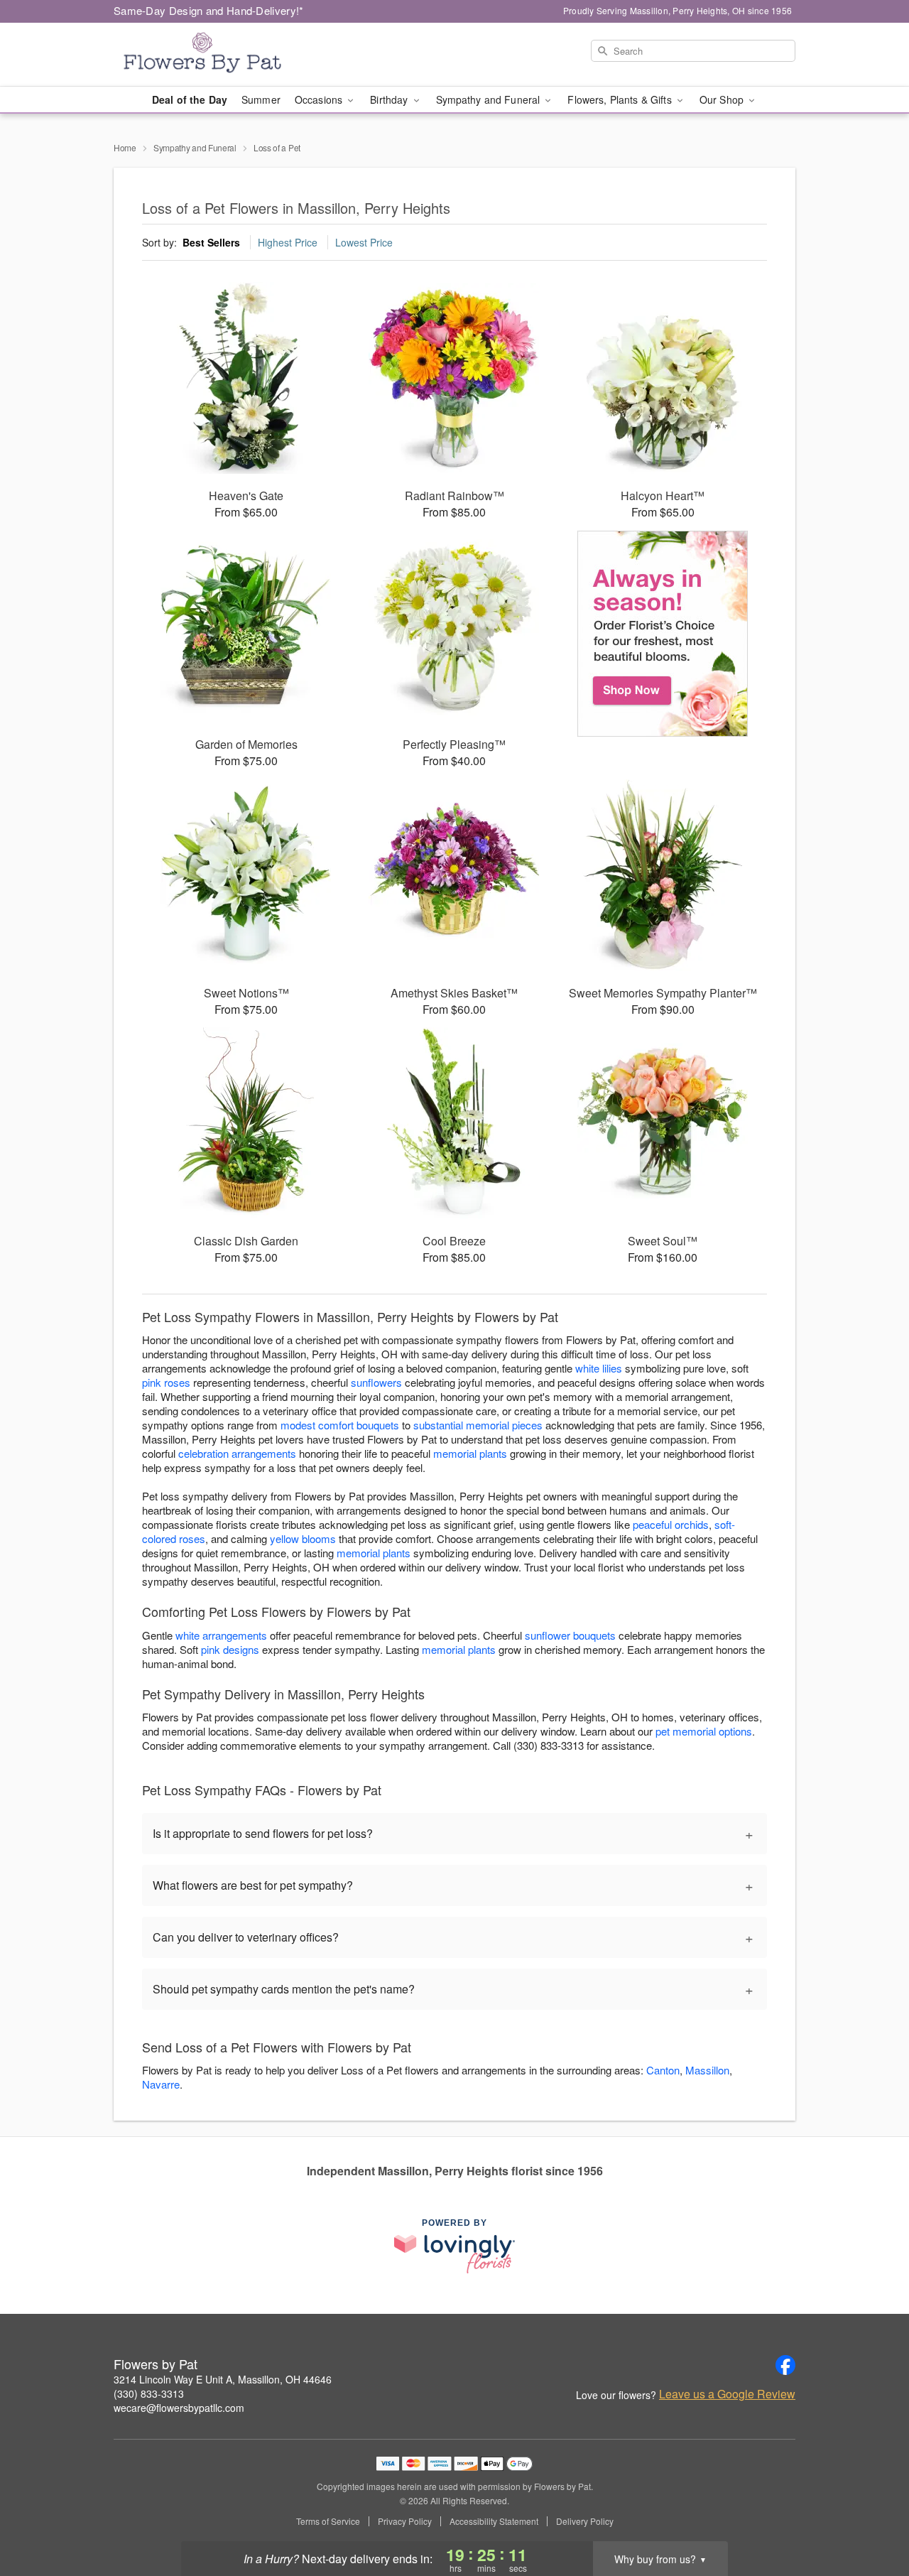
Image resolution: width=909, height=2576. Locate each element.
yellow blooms (303, 1538)
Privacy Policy (405, 2521)
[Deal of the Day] (663, 634)
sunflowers (376, 1382)
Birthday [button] (390, 99)
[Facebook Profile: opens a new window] (785, 2365)
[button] (872, 2516)
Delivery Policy (585, 2521)
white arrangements (221, 1635)
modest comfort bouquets (340, 1425)
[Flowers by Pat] (216, 55)
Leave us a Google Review (727, 2394)
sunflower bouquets (570, 1635)
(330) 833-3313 (149, 2393)
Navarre (161, 2084)
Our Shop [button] (723, 99)
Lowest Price (364, 242)
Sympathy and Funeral (195, 147)
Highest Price (288, 242)
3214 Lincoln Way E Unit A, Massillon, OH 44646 (223, 2379)
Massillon (707, 2070)
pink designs (230, 1649)
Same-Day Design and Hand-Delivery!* (209, 10)
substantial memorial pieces (478, 1425)
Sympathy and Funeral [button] (490, 99)
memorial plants (470, 1453)
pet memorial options (704, 1731)
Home (125, 147)
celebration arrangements (237, 1453)
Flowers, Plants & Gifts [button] (621, 99)
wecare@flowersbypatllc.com (179, 2408)
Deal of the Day (190, 99)
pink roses (166, 1382)
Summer (261, 99)
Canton (663, 2070)
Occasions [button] (320, 99)
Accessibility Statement (494, 2521)
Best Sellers (211, 242)
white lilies (599, 1368)
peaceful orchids (671, 1524)
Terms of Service (328, 2521)
